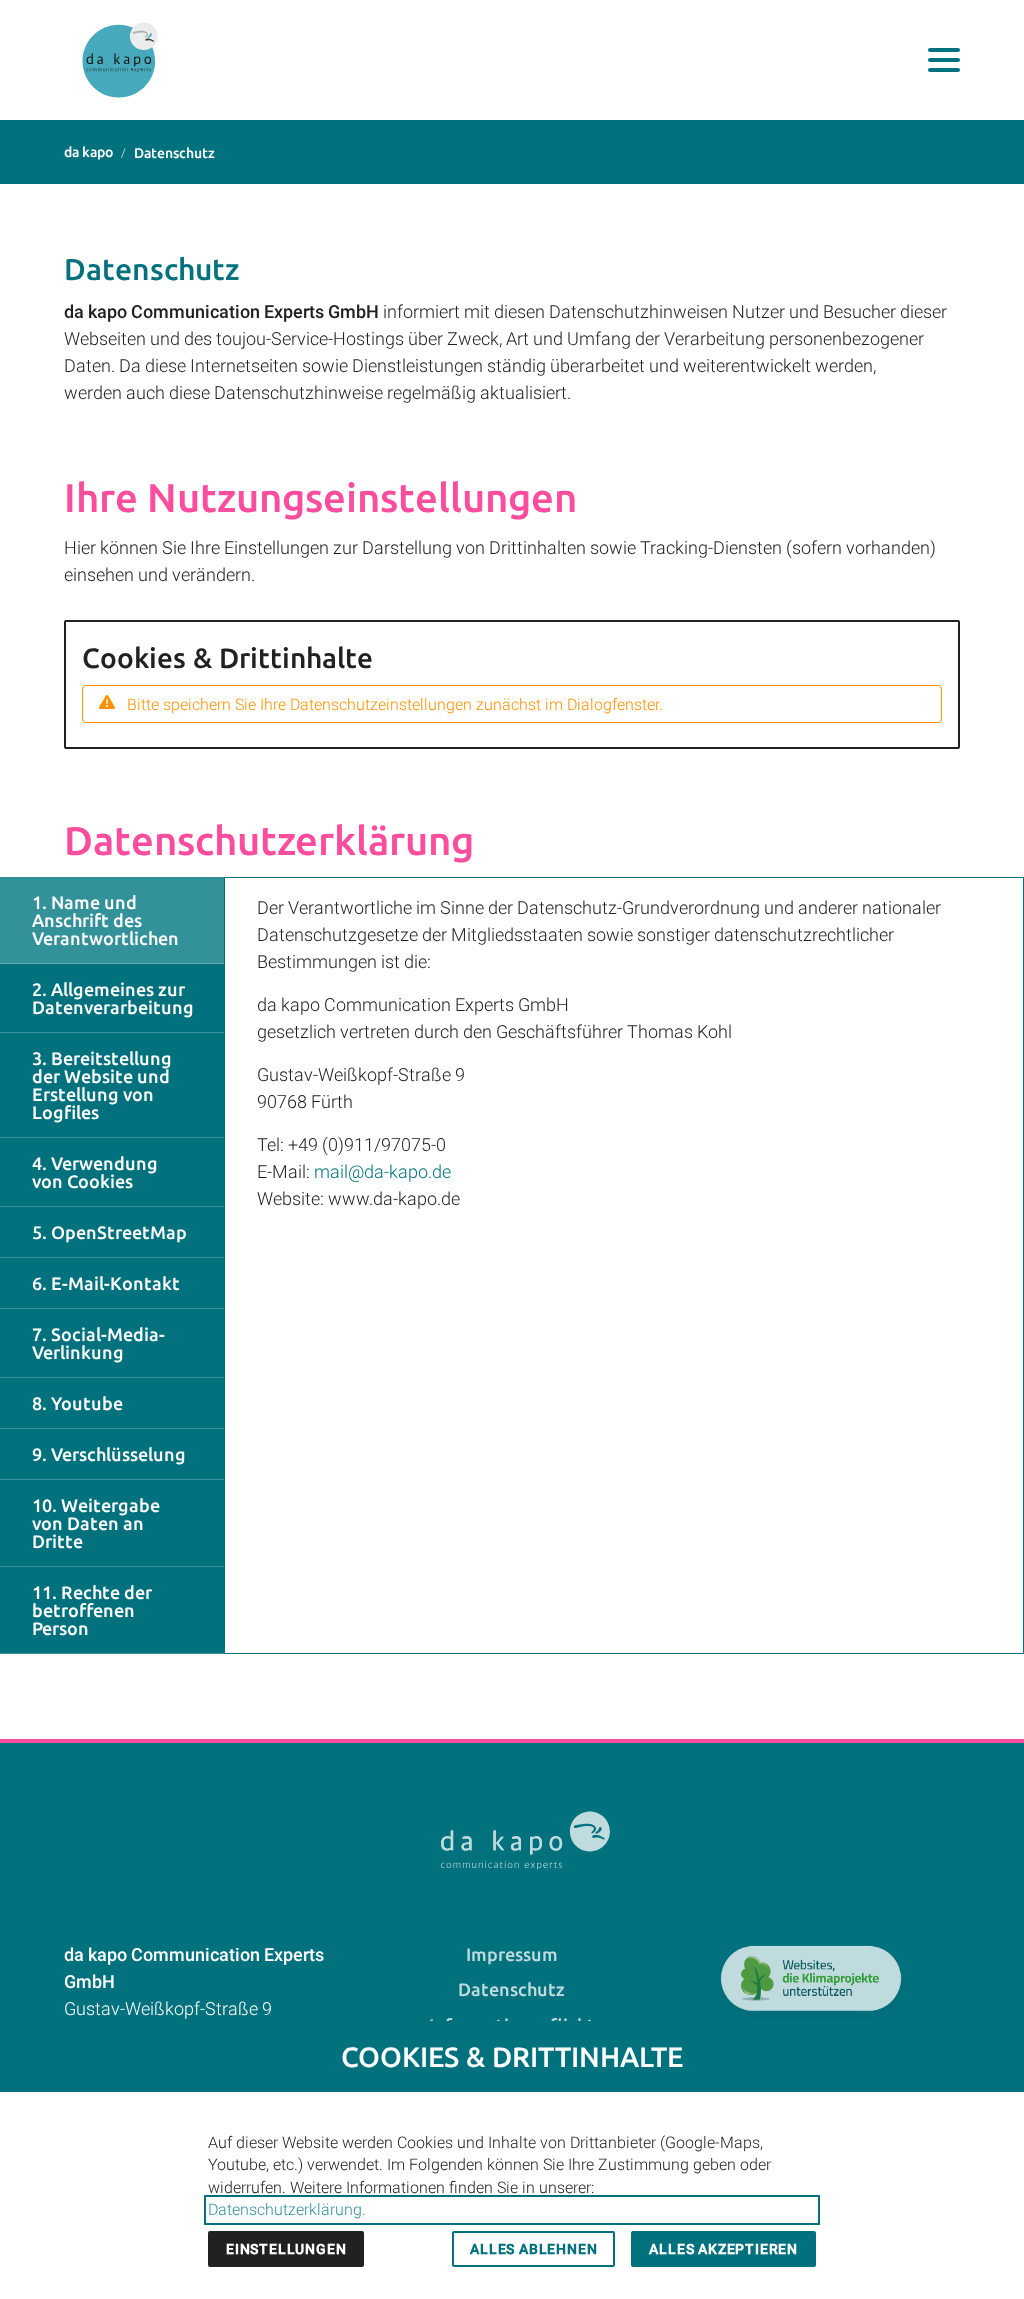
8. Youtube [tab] (77, 1403)
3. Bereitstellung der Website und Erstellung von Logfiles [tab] (102, 1085)
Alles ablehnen (533, 2249)
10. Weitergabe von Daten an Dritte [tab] (96, 1523)
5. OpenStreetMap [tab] (109, 1232)
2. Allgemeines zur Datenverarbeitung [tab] (113, 998)
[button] (944, 60)
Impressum (512, 1954)
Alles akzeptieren (723, 2249)
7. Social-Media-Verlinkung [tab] (98, 1343)
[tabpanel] (624, 1265)
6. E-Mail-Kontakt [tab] (106, 1283)
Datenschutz (511, 1989)
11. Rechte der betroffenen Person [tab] (92, 1610)
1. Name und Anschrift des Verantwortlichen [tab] (105, 920)
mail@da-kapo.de (382, 1171)
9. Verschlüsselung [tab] (109, 1454)
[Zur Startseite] (120, 60)
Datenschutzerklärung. (287, 2209)
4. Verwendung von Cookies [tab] (95, 1172)
